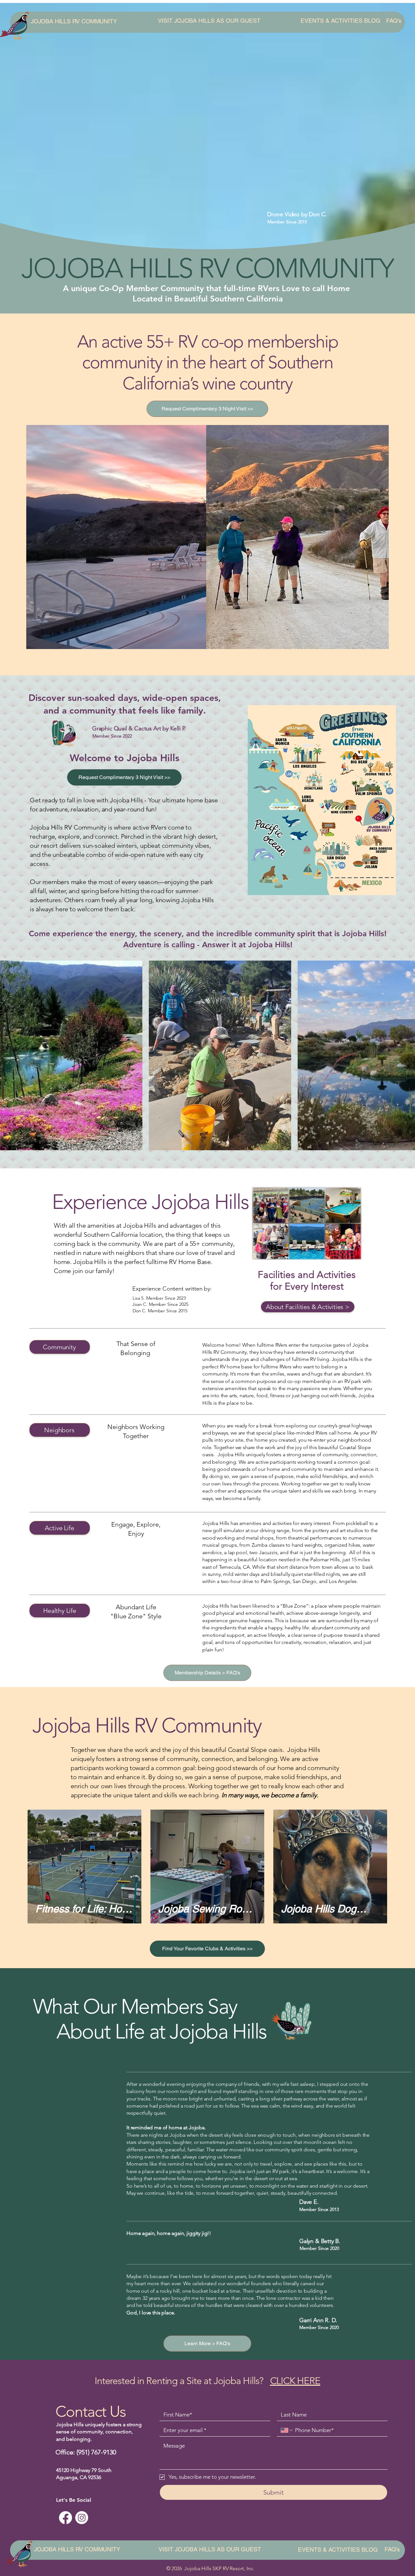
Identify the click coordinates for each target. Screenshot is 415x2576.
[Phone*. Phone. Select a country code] (287, 2430)
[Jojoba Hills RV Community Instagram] (82, 2518)
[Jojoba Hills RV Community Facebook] (65, 2518)
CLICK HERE (295, 2381)
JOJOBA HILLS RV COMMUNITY (74, 21)
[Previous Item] (14, 1055)
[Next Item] (401, 1055)
